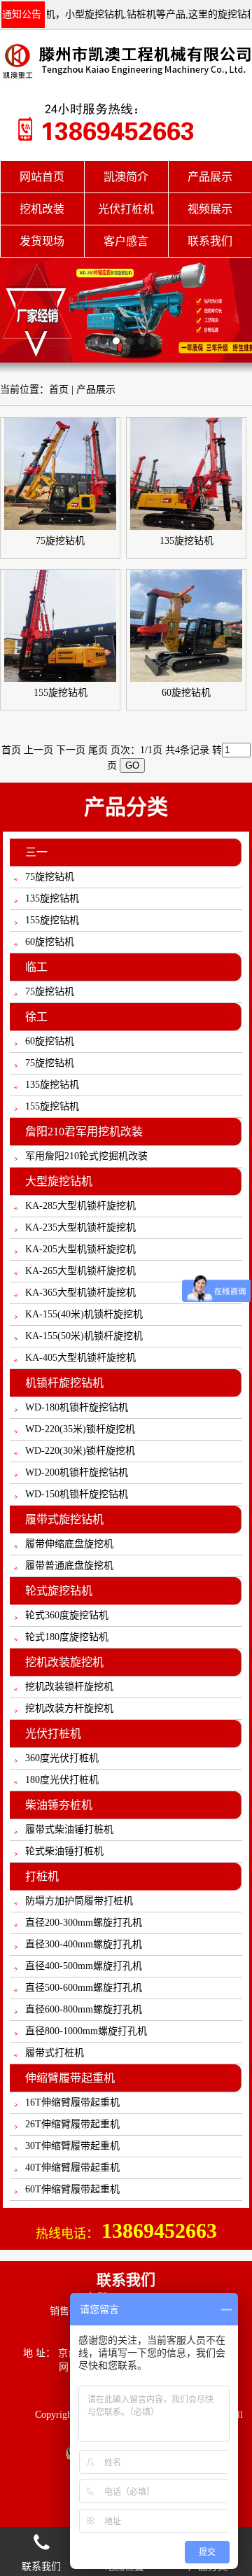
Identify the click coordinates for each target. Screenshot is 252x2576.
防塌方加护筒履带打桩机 (79, 1901)
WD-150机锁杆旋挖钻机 (77, 1494)
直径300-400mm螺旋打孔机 (84, 1944)
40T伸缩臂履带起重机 (72, 2168)
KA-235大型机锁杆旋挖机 (80, 1227)
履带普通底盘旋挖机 (69, 1566)
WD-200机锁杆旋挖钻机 (77, 1472)
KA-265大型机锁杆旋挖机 (80, 1271)
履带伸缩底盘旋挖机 (69, 1544)
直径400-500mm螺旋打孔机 (84, 1966)
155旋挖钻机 (52, 920)
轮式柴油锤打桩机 (64, 1851)
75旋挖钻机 (50, 877)
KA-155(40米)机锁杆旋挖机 (84, 1314)
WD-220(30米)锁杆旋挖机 (80, 1451)
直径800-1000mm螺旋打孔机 (86, 2031)
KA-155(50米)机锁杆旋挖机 (84, 1336)
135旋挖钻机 (52, 898)
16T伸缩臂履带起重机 (72, 2102)
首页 (11, 750)
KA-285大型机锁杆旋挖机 (80, 1206)
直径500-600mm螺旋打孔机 (84, 1988)
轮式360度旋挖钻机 (67, 1615)
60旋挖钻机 (50, 942)
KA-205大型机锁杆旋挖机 (80, 1249)
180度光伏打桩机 (62, 1780)
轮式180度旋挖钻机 (67, 1637)
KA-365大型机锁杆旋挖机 (80, 1293)
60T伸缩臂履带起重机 (72, 2189)
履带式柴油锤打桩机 (69, 1829)
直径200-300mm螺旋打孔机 (84, 1923)
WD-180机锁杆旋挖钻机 (77, 1407)
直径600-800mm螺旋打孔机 (84, 2009)
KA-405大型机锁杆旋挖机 (80, 1358)
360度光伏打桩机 (62, 1758)
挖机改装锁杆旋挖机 (69, 1687)
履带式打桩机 (55, 2053)
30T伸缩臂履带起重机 (72, 2146)
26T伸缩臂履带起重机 (72, 2124)
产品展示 (96, 390)
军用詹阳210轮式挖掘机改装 (86, 1156)
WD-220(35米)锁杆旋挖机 (80, 1429)
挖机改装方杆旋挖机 (69, 1708)
